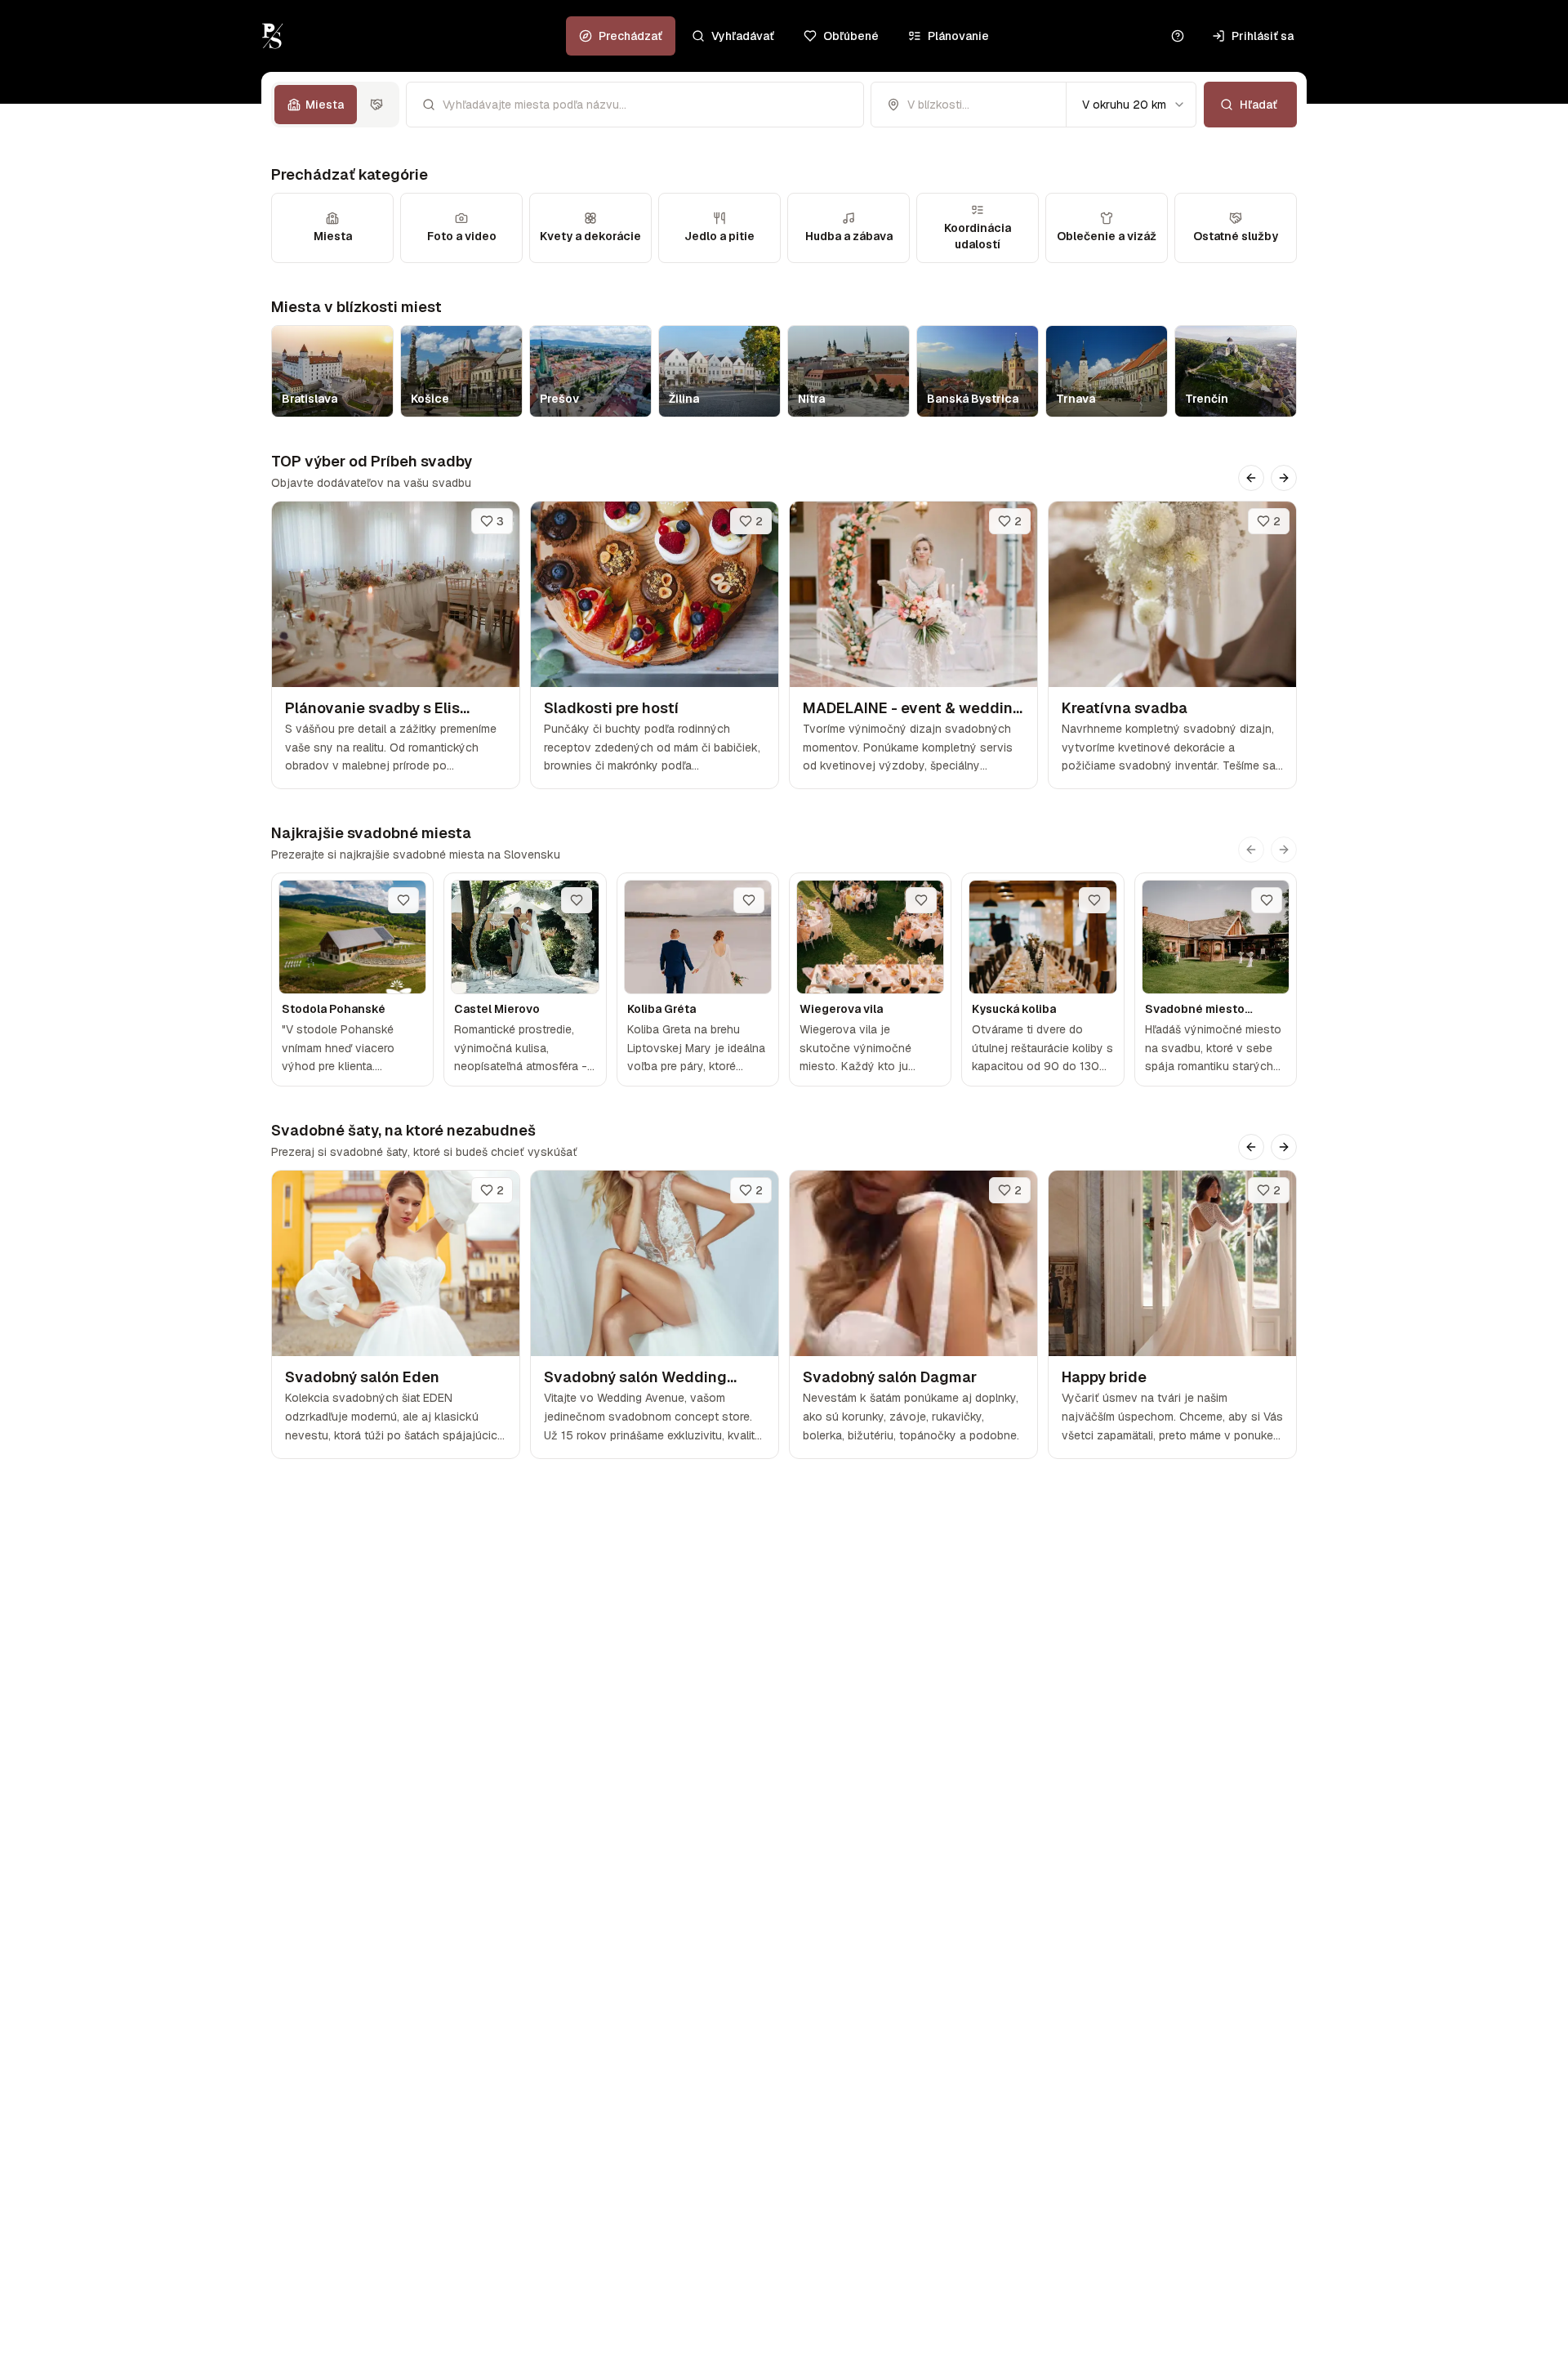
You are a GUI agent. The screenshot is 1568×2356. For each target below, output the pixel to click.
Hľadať (1258, 105)
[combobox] (1131, 105)
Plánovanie (958, 36)
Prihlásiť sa (1263, 36)
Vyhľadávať (743, 36)
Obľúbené (851, 36)
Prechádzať (630, 36)
